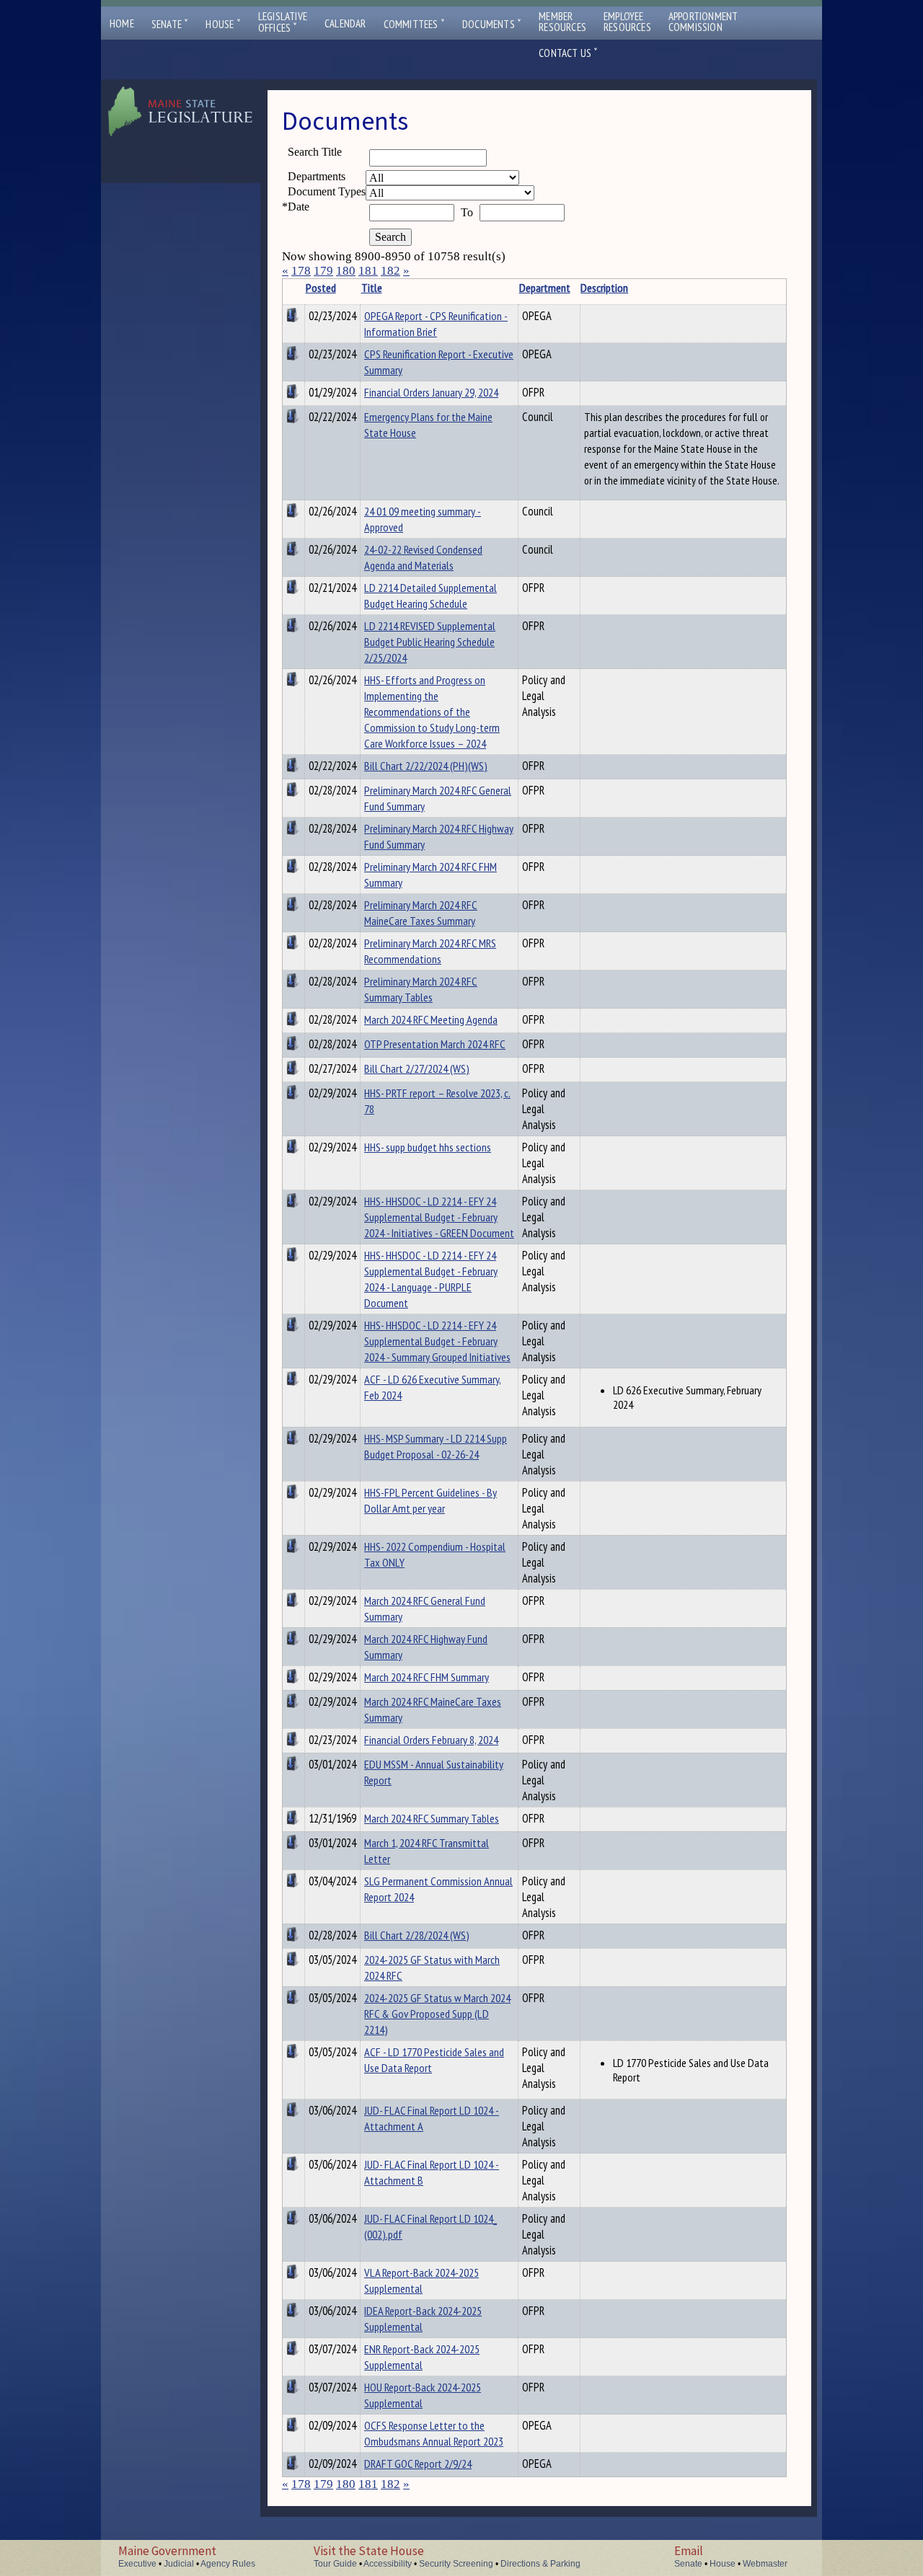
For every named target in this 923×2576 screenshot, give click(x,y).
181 (368, 271)
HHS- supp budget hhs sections (428, 1147)
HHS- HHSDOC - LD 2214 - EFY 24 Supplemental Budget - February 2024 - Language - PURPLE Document (431, 1279)
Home (122, 23)
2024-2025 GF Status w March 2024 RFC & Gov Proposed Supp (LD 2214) (437, 2014)
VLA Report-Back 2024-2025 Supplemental (421, 2280)
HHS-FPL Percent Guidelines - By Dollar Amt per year (430, 1500)
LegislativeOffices (283, 22)
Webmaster (765, 2564)
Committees (414, 24)
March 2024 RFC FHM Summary (427, 1677)
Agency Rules (228, 2564)
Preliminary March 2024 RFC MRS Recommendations (430, 951)
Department (545, 288)
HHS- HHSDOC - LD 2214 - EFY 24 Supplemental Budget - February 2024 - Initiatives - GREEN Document (439, 1217)
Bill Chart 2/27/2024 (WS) (417, 1068)
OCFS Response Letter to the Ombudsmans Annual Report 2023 (434, 2433)
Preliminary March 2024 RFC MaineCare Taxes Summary (421, 913)
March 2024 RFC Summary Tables (432, 1818)
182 (390, 271)
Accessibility (388, 2564)
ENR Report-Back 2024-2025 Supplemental (422, 2357)
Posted (321, 288)
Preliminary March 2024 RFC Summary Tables (421, 989)
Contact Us (568, 53)
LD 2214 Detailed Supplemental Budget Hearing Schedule (430, 596)
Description (604, 288)
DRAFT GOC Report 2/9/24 (418, 2464)
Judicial (179, 2564)
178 (301, 271)
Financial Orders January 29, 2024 (431, 392)
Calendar (345, 23)
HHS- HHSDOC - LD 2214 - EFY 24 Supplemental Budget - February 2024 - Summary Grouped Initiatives (437, 1341)
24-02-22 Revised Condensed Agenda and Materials (423, 557)
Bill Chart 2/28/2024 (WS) (417, 1935)
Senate (170, 24)
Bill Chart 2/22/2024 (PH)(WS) (426, 766)
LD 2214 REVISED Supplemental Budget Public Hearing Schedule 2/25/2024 (430, 642)
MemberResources (562, 22)
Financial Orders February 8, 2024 (431, 1740)
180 (346, 271)
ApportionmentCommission (703, 22)
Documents (492, 24)
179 (323, 271)
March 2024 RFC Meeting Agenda (431, 1019)
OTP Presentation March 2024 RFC (435, 1044)
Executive (137, 2564)
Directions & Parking (540, 2564)
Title (372, 288)
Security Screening (456, 2564)
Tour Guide (335, 2564)
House (223, 24)
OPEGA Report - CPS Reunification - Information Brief (436, 324)
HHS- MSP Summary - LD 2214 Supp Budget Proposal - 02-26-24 (436, 1446)
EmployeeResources (627, 22)
